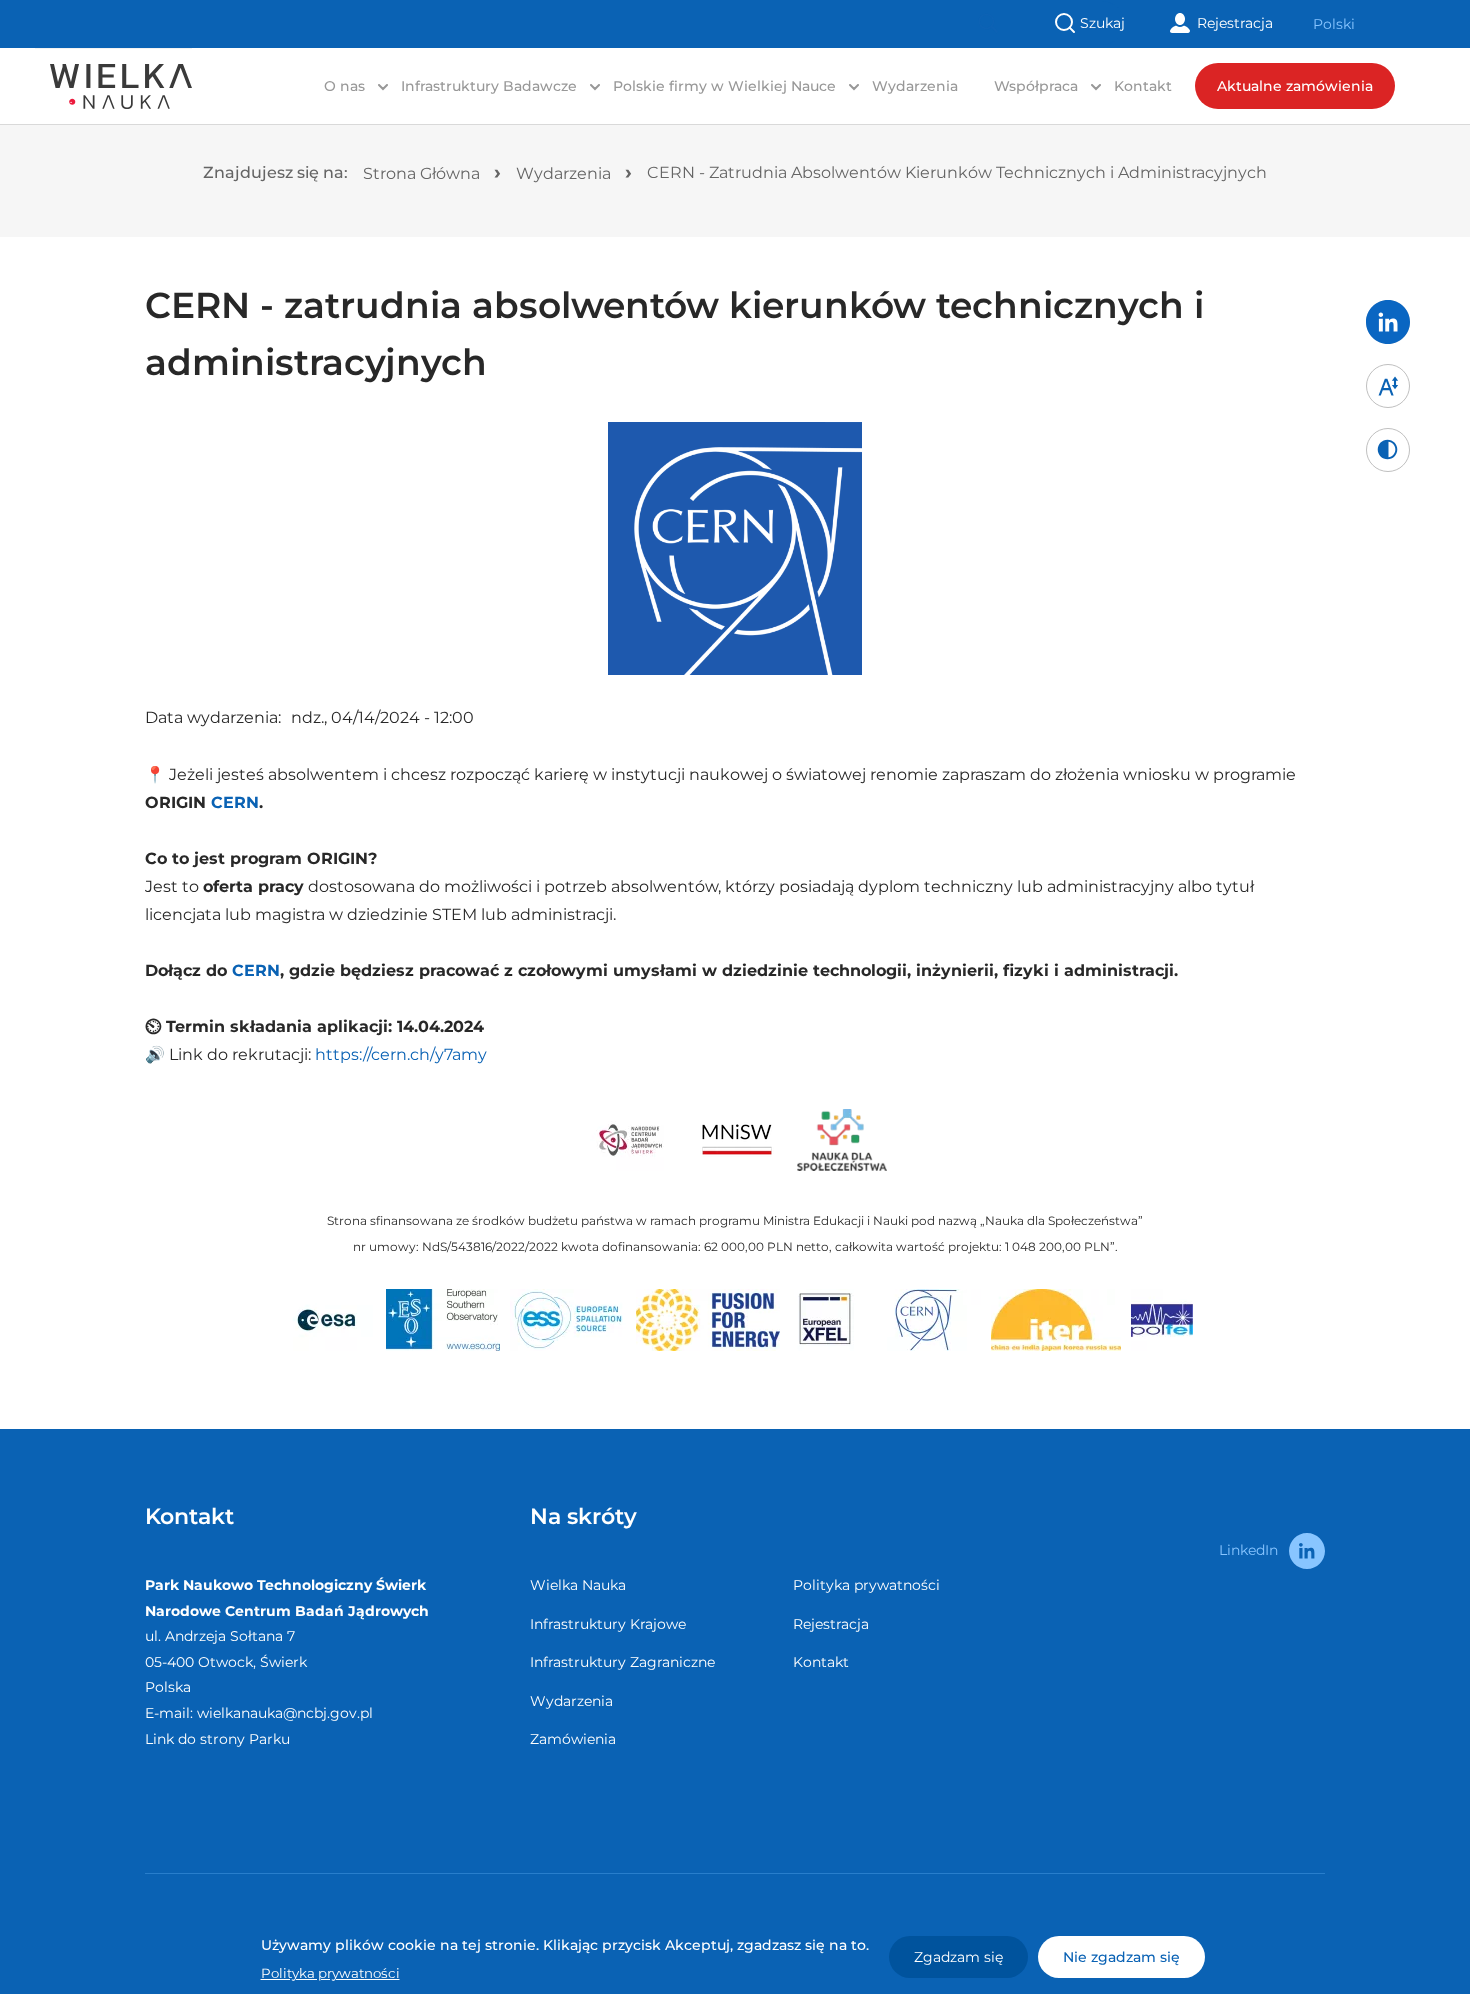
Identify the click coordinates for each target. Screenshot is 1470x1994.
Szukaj (1102, 23)
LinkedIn (1248, 1550)
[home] (113, 74)
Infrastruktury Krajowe (608, 1624)
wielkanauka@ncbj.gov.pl (285, 1713)
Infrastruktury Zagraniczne (622, 1662)
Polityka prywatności (866, 1585)
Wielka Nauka (578, 1585)
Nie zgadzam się (1121, 1957)
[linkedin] (1388, 322)
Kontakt (1143, 86)
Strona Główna (421, 173)
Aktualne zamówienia (1295, 86)
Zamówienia (573, 1739)
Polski (1334, 24)
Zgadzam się (958, 1957)
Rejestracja (1235, 23)
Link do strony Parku (217, 1739)
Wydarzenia (915, 86)
